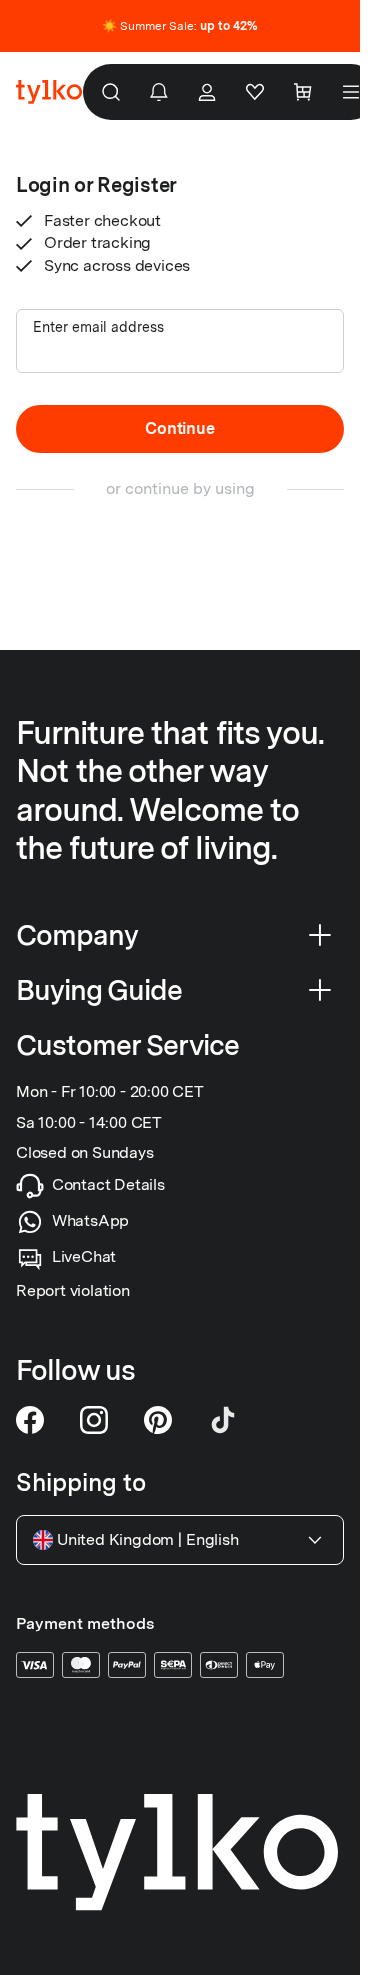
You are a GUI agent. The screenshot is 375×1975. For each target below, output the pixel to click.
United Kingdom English (148, 1539)
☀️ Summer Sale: (180, 26)
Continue (179, 428)
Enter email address (98, 327)
